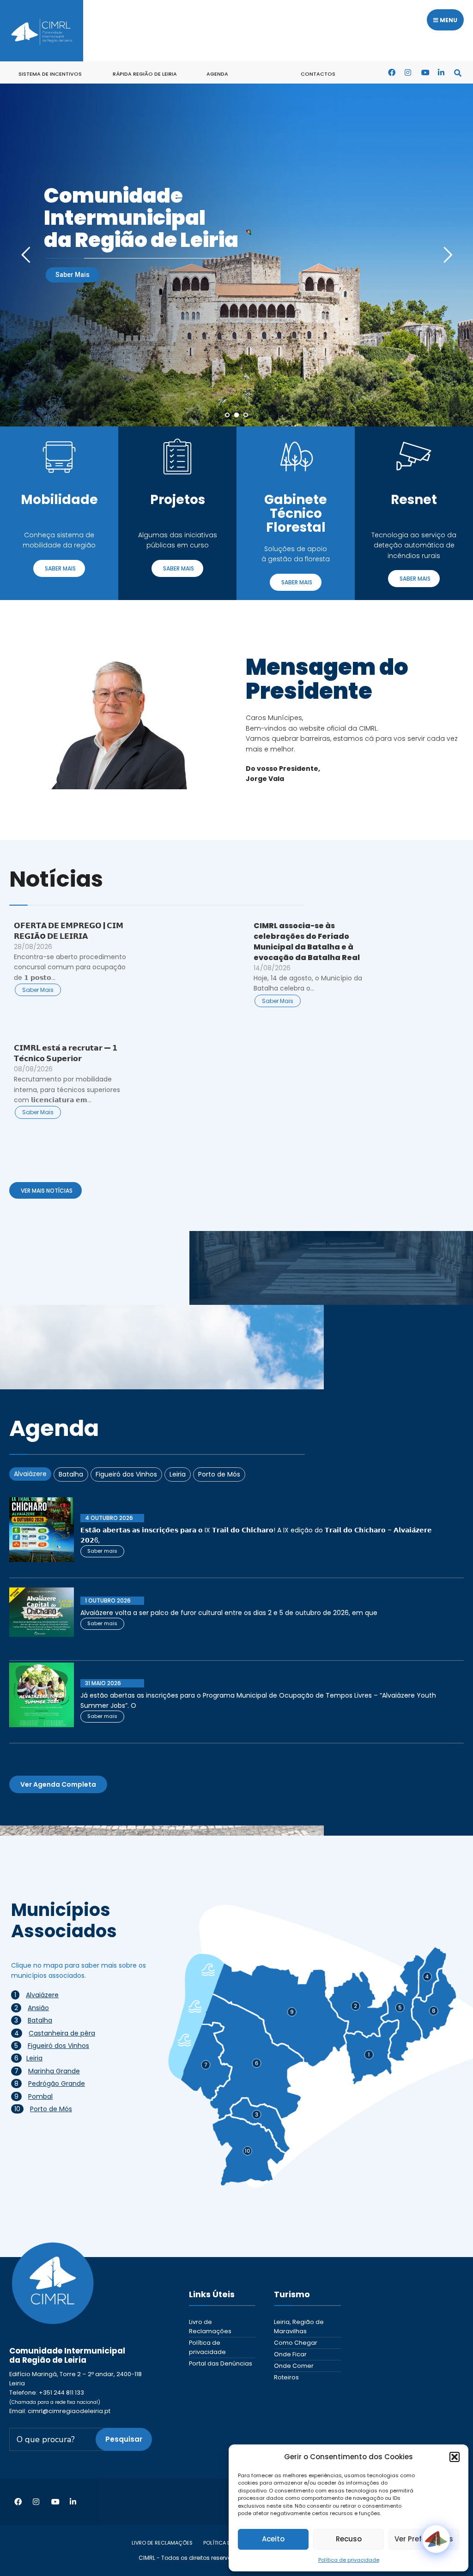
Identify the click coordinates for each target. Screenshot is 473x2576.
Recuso (349, 2539)
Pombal (40, 2096)
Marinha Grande (54, 2071)
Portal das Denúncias (221, 2363)
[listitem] (281, 2015)
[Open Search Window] (458, 72)
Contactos (318, 74)
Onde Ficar (290, 2354)
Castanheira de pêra (62, 2033)
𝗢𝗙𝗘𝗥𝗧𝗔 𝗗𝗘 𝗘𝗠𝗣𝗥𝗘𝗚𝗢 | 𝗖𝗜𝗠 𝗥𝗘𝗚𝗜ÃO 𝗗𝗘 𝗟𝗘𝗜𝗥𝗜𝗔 (69, 931)
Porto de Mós (51, 2109)
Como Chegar (296, 2343)
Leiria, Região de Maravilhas (299, 2327)
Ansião (38, 2008)
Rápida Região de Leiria (145, 74)
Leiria (34, 2058)
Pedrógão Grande (57, 2084)
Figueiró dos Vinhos (58, 2046)
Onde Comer (294, 2366)
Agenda (217, 74)
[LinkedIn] (441, 72)
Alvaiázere (42, 1995)
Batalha (40, 2020)
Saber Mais (73, 275)
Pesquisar (124, 2439)
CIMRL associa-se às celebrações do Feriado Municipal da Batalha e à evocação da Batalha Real (307, 942)
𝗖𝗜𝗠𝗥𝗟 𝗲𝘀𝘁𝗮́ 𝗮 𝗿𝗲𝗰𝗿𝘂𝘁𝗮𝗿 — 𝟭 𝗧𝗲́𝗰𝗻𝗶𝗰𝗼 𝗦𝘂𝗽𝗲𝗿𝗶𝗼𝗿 (66, 1053)
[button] (455, 2457)
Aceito (273, 2539)
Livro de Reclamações (210, 2327)
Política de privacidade (349, 2560)
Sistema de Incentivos (50, 74)
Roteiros (286, 2377)
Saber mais (102, 1551)
